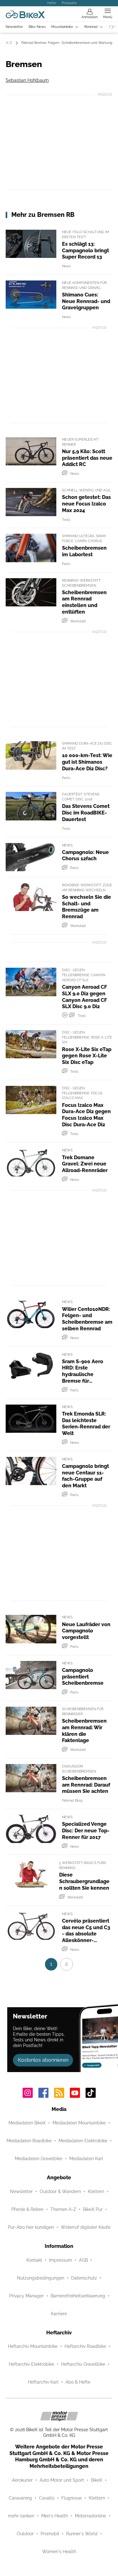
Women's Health (59, 2552)
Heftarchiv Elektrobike (31, 2364)
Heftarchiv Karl (43, 2382)
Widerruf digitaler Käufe (86, 2227)
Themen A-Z (63, 2209)
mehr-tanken (21, 2516)
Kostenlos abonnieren (43, 2060)
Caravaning (20, 2498)
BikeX (97, 2480)
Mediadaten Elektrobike (83, 2141)
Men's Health (55, 2516)
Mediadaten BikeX (27, 2123)
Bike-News (37, 27)
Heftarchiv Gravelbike (83, 2364)
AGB (83, 2260)
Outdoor (25, 2534)
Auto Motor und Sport (62, 2480)
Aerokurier (22, 2480)
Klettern (96, 2191)
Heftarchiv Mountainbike (33, 2346)
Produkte (69, 3)
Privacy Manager (26, 2296)
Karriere (59, 2314)
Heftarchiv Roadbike (85, 2346)
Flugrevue (72, 2498)
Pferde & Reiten (27, 2209)
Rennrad (91, 27)
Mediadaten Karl (86, 2159)
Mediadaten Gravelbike (39, 2159)
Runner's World (82, 2534)
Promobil (50, 2534)
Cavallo (47, 2498)
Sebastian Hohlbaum (27, 80)
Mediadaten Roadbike (29, 2141)
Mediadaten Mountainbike (79, 2123)
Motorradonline (90, 2516)
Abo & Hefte (78, 2382)
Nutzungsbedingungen (41, 2278)
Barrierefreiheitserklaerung (78, 2296)
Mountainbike (62, 27)
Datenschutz (84, 2278)
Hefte (52, 3)
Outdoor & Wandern (60, 2191)
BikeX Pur (93, 2209)
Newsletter (14, 27)
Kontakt (34, 2260)
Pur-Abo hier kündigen (31, 2227)
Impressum (61, 2260)
